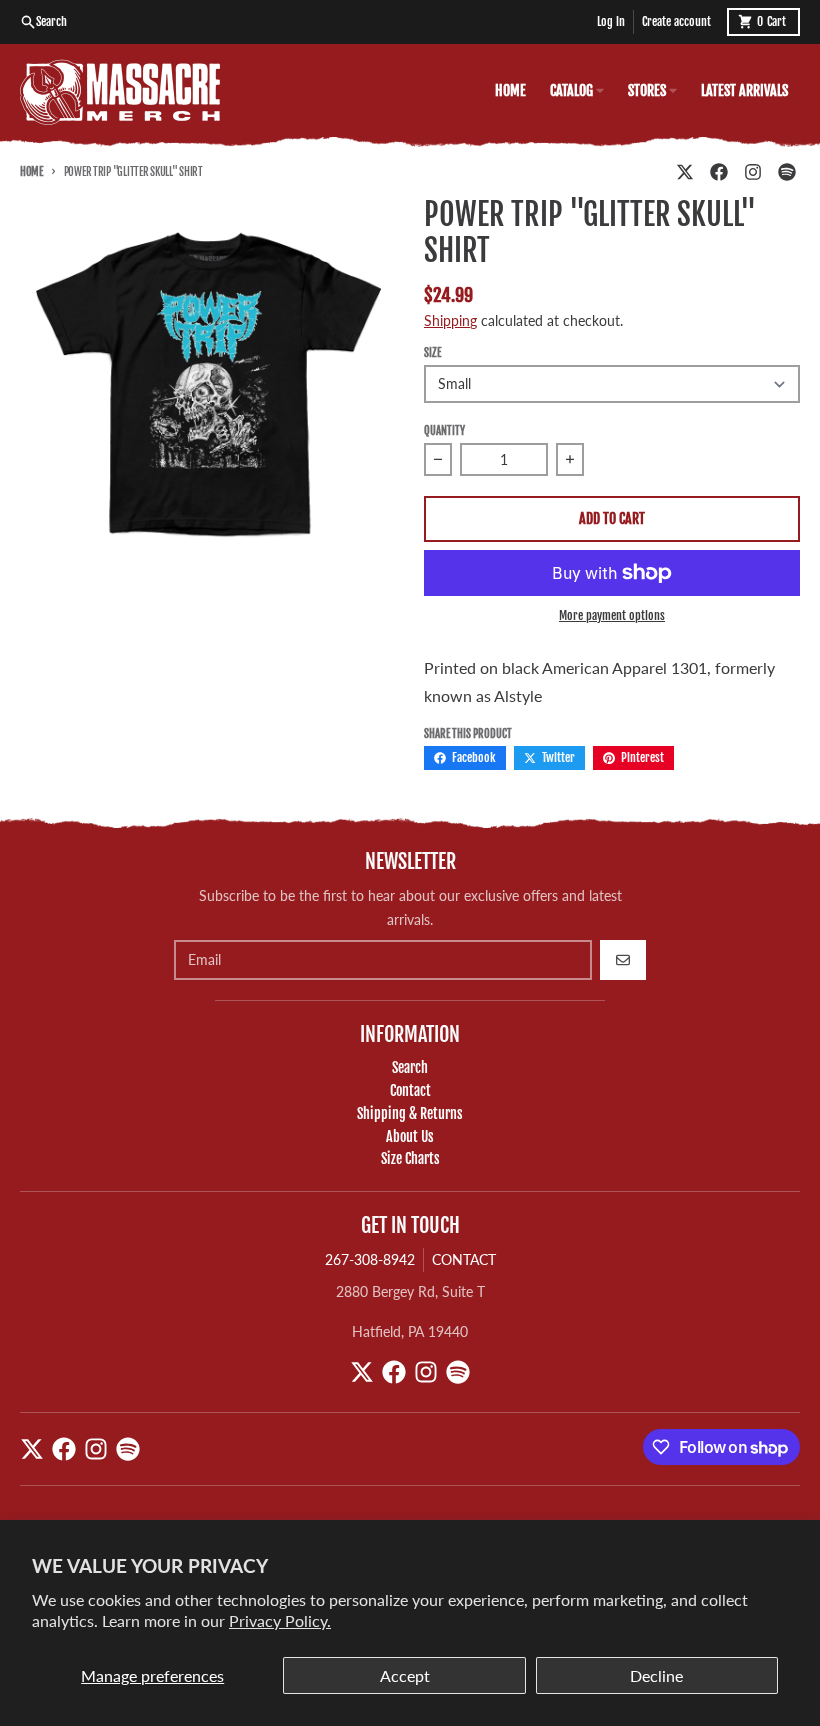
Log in (611, 21)
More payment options (612, 615)
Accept (405, 1675)
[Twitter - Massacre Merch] (685, 172)
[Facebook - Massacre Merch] (719, 172)
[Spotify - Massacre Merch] (787, 172)
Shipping (450, 320)
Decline (656, 1675)
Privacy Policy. (280, 1620)
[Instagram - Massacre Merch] (753, 172)
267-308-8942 (370, 1259)
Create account (676, 21)
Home (31, 172)
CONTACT (464, 1259)
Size (432, 353)
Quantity (444, 431)
